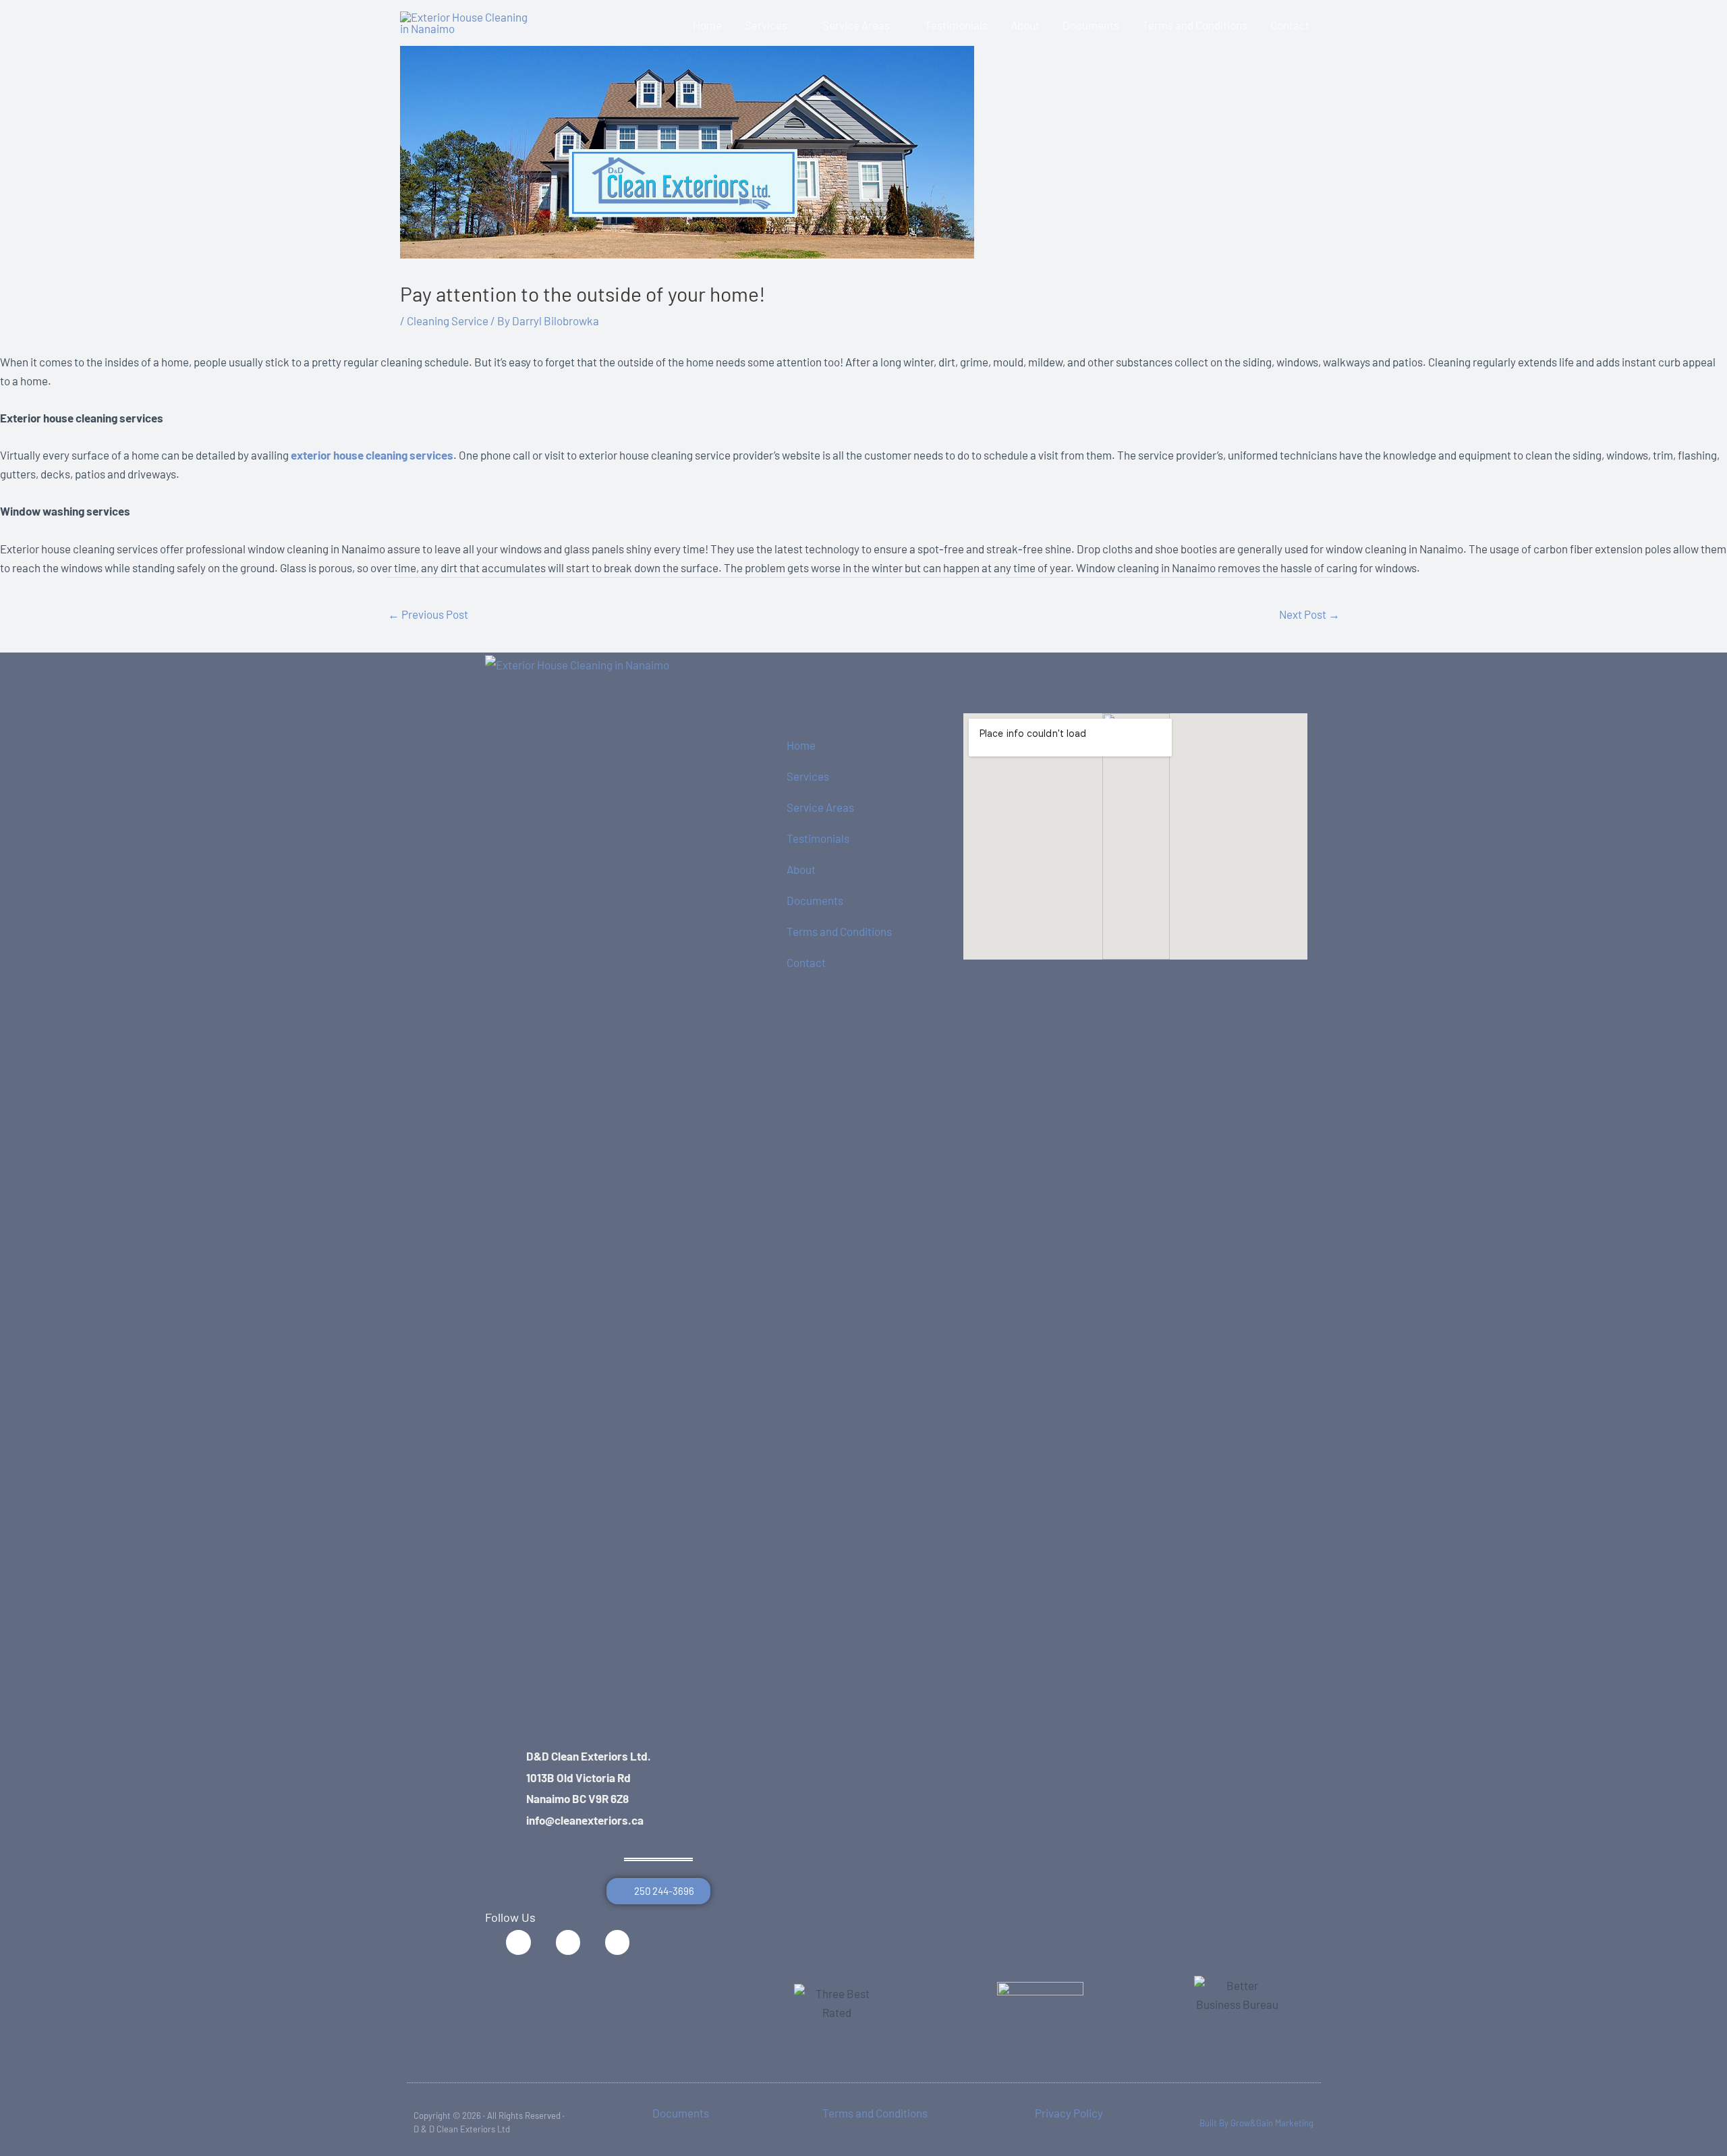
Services (808, 776)
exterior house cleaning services (372, 455)
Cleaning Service (448, 321)
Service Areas (820, 807)
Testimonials (818, 838)
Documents (815, 900)
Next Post (1309, 614)
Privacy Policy (1069, 2113)
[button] (793, 25)
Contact (806, 962)
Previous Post (428, 614)
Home (801, 745)
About (801, 869)
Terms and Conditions (839, 931)
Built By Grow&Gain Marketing (1256, 2123)
